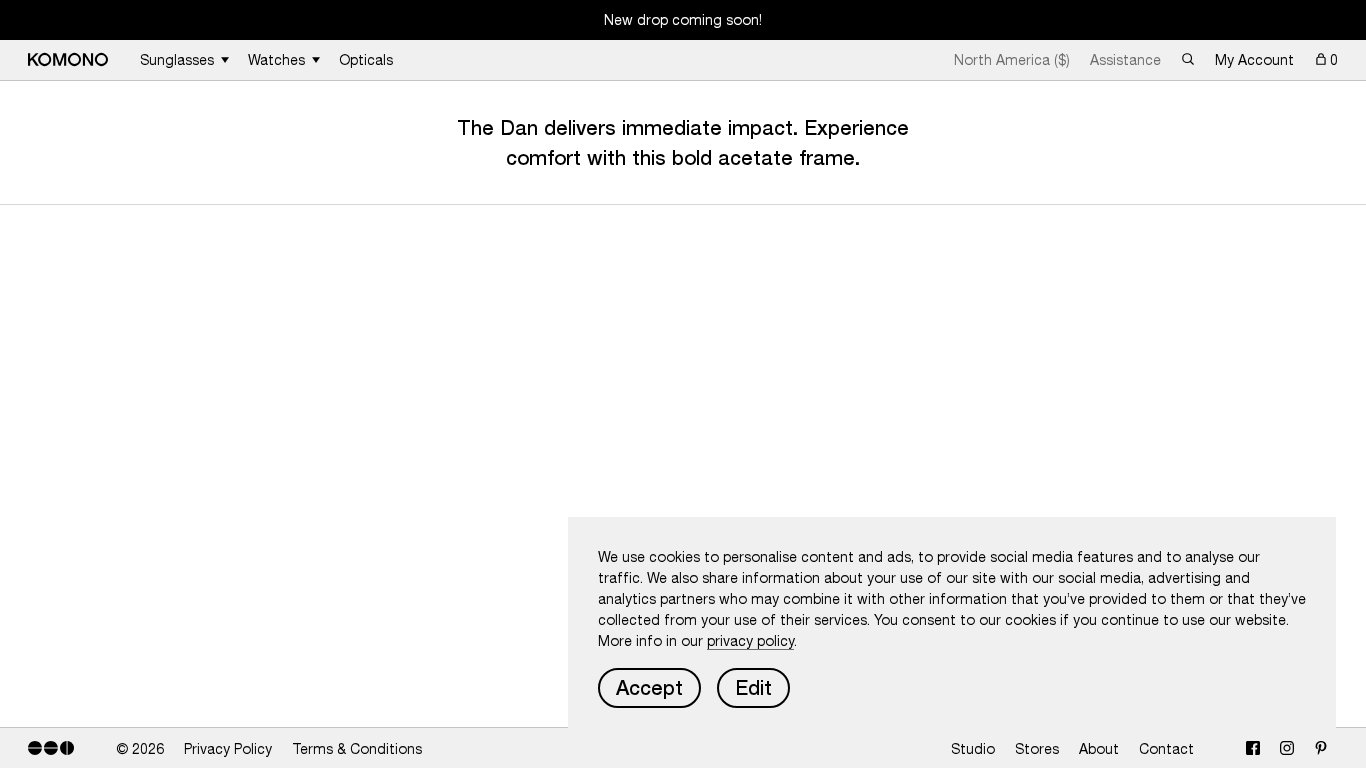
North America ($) (1012, 60)
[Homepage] (68, 59)
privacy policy (750, 641)
